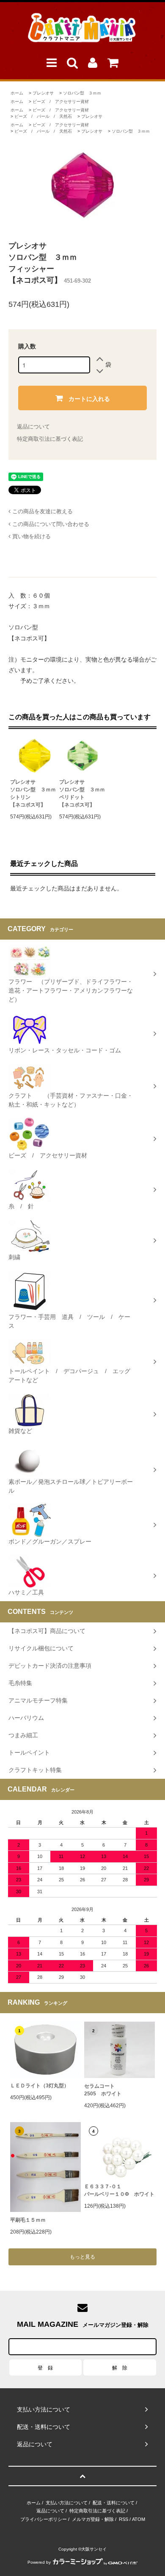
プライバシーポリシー (44, 2519)
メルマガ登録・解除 (93, 2519)
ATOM (139, 2519)
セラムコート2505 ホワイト (103, 2090)
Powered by (39, 2562)
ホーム (17, 93)
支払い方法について (67, 2503)
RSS (124, 2519)
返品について (33, 427)
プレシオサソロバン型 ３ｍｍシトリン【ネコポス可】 (33, 793)
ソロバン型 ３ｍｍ (82, 93)
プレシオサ (43, 93)
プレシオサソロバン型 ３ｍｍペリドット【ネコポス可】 (82, 793)
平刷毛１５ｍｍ (28, 2220)
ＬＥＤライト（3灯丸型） (40, 2086)
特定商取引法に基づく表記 (50, 439)
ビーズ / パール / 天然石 (43, 116)
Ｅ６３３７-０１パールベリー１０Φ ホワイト (119, 2190)
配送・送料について (114, 2503)
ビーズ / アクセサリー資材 (61, 102)
